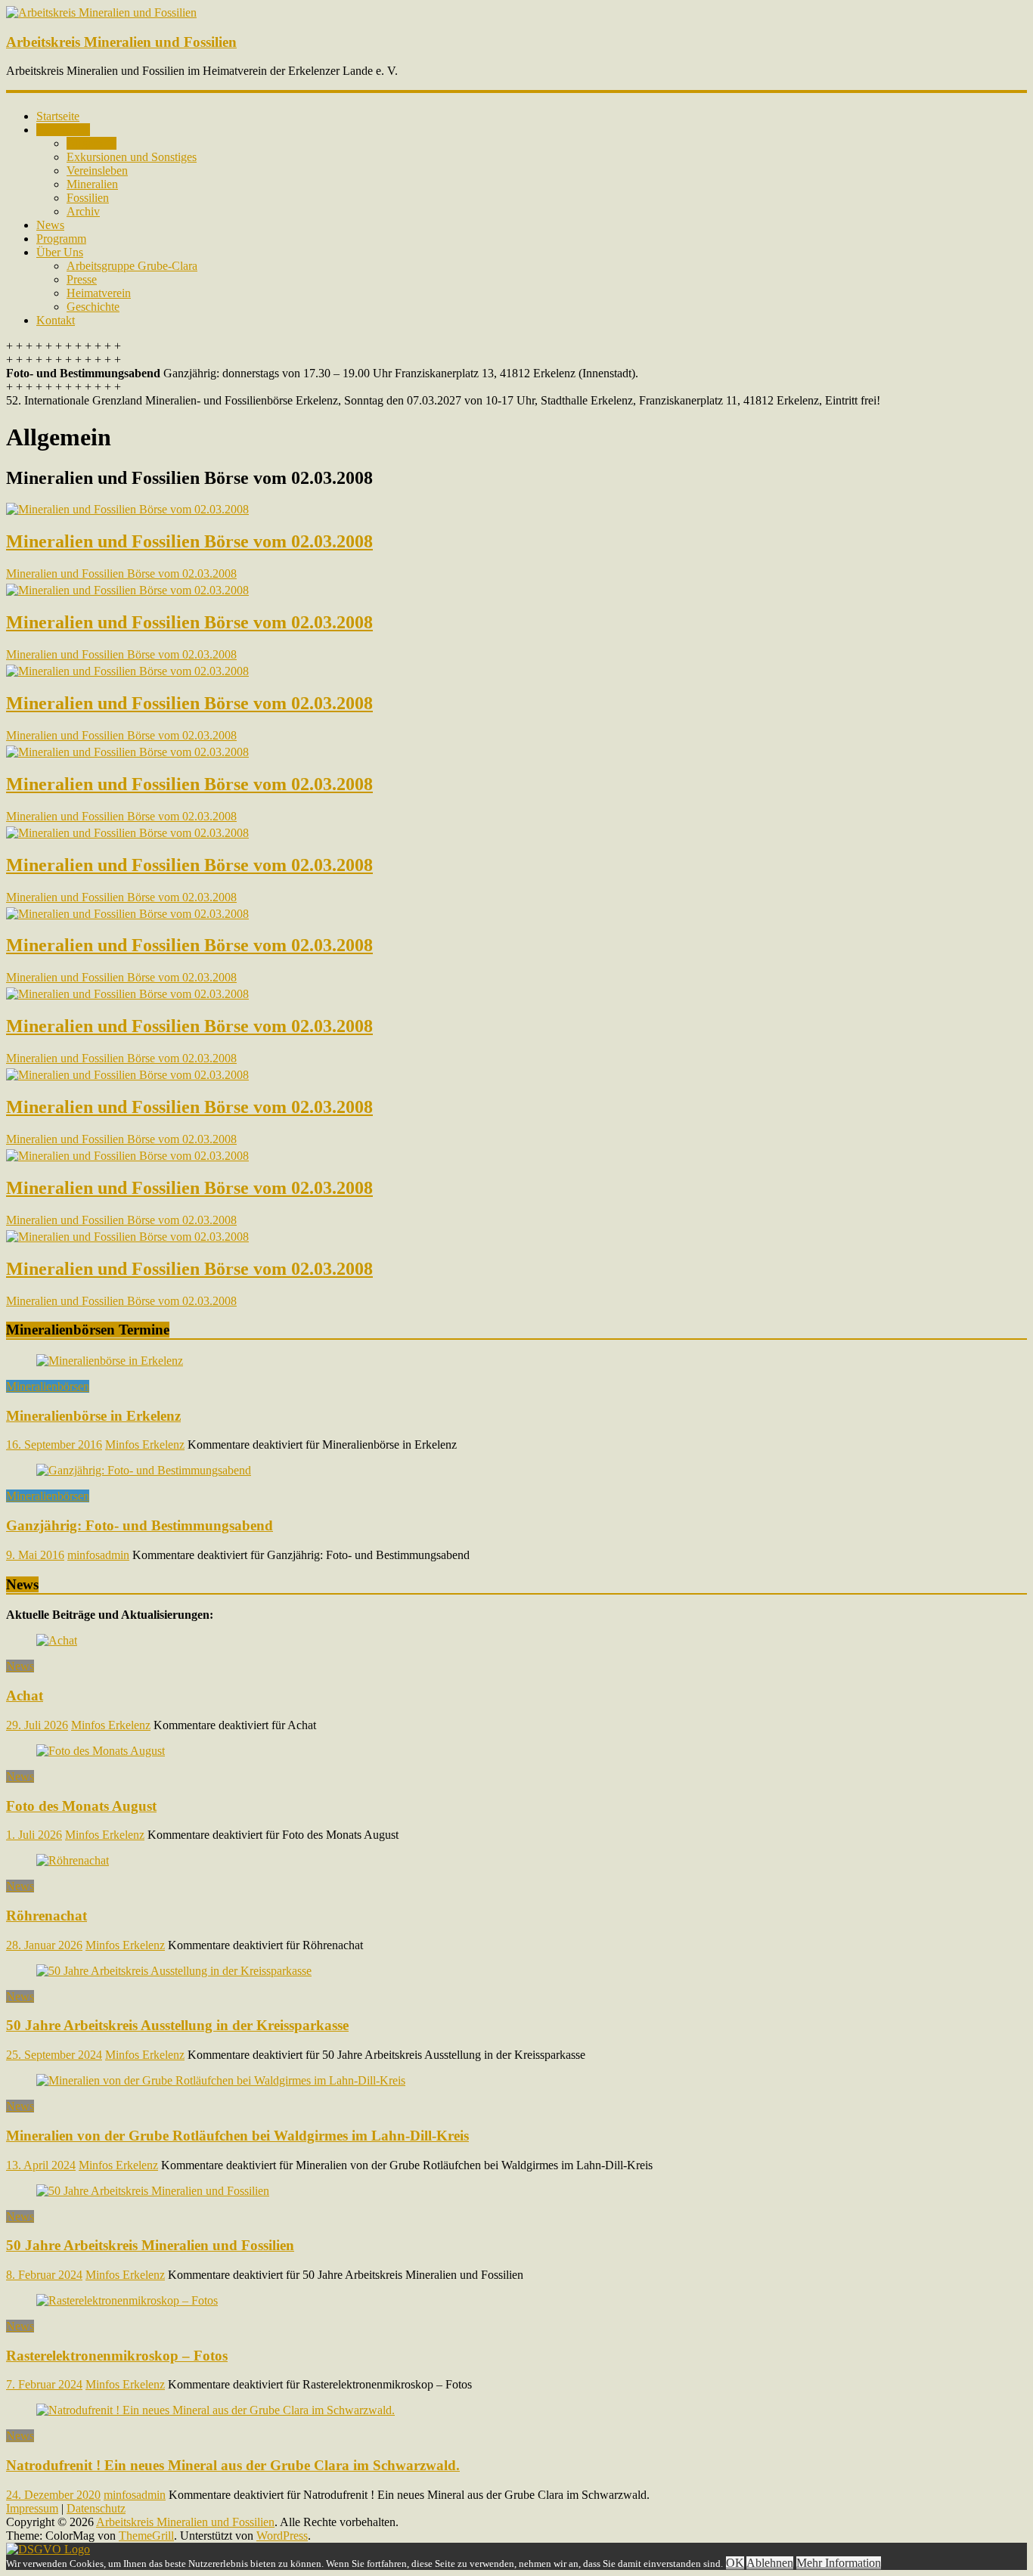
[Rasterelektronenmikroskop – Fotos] (127, 2300)
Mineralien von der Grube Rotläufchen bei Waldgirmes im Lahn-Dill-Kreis (237, 2136)
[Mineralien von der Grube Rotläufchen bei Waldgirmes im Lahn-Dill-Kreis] (221, 2080)
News (20, 1666)
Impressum (32, 2508)
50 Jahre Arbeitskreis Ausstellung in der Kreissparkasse (177, 2025)
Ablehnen (770, 2563)
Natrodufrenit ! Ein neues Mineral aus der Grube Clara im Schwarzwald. (233, 2465)
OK (735, 2563)
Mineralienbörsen (48, 1386)
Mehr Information (839, 2563)
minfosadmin (98, 1555)
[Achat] (57, 1640)
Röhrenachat (47, 1916)
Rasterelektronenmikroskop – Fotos (117, 2356)
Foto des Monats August (81, 1806)
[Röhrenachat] (73, 1860)
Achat (25, 1696)
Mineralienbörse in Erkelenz (93, 1416)
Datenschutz (96, 2508)
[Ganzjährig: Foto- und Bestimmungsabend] (144, 1470)
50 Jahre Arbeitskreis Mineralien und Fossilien (150, 2245)
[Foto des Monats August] (101, 1751)
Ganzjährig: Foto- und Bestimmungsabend (140, 1525)
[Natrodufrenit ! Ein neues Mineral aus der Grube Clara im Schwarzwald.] (216, 2410)
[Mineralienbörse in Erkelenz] (110, 1361)
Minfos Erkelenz (145, 1445)
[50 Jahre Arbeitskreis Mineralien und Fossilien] (153, 2191)
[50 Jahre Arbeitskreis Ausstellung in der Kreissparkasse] (174, 1971)
